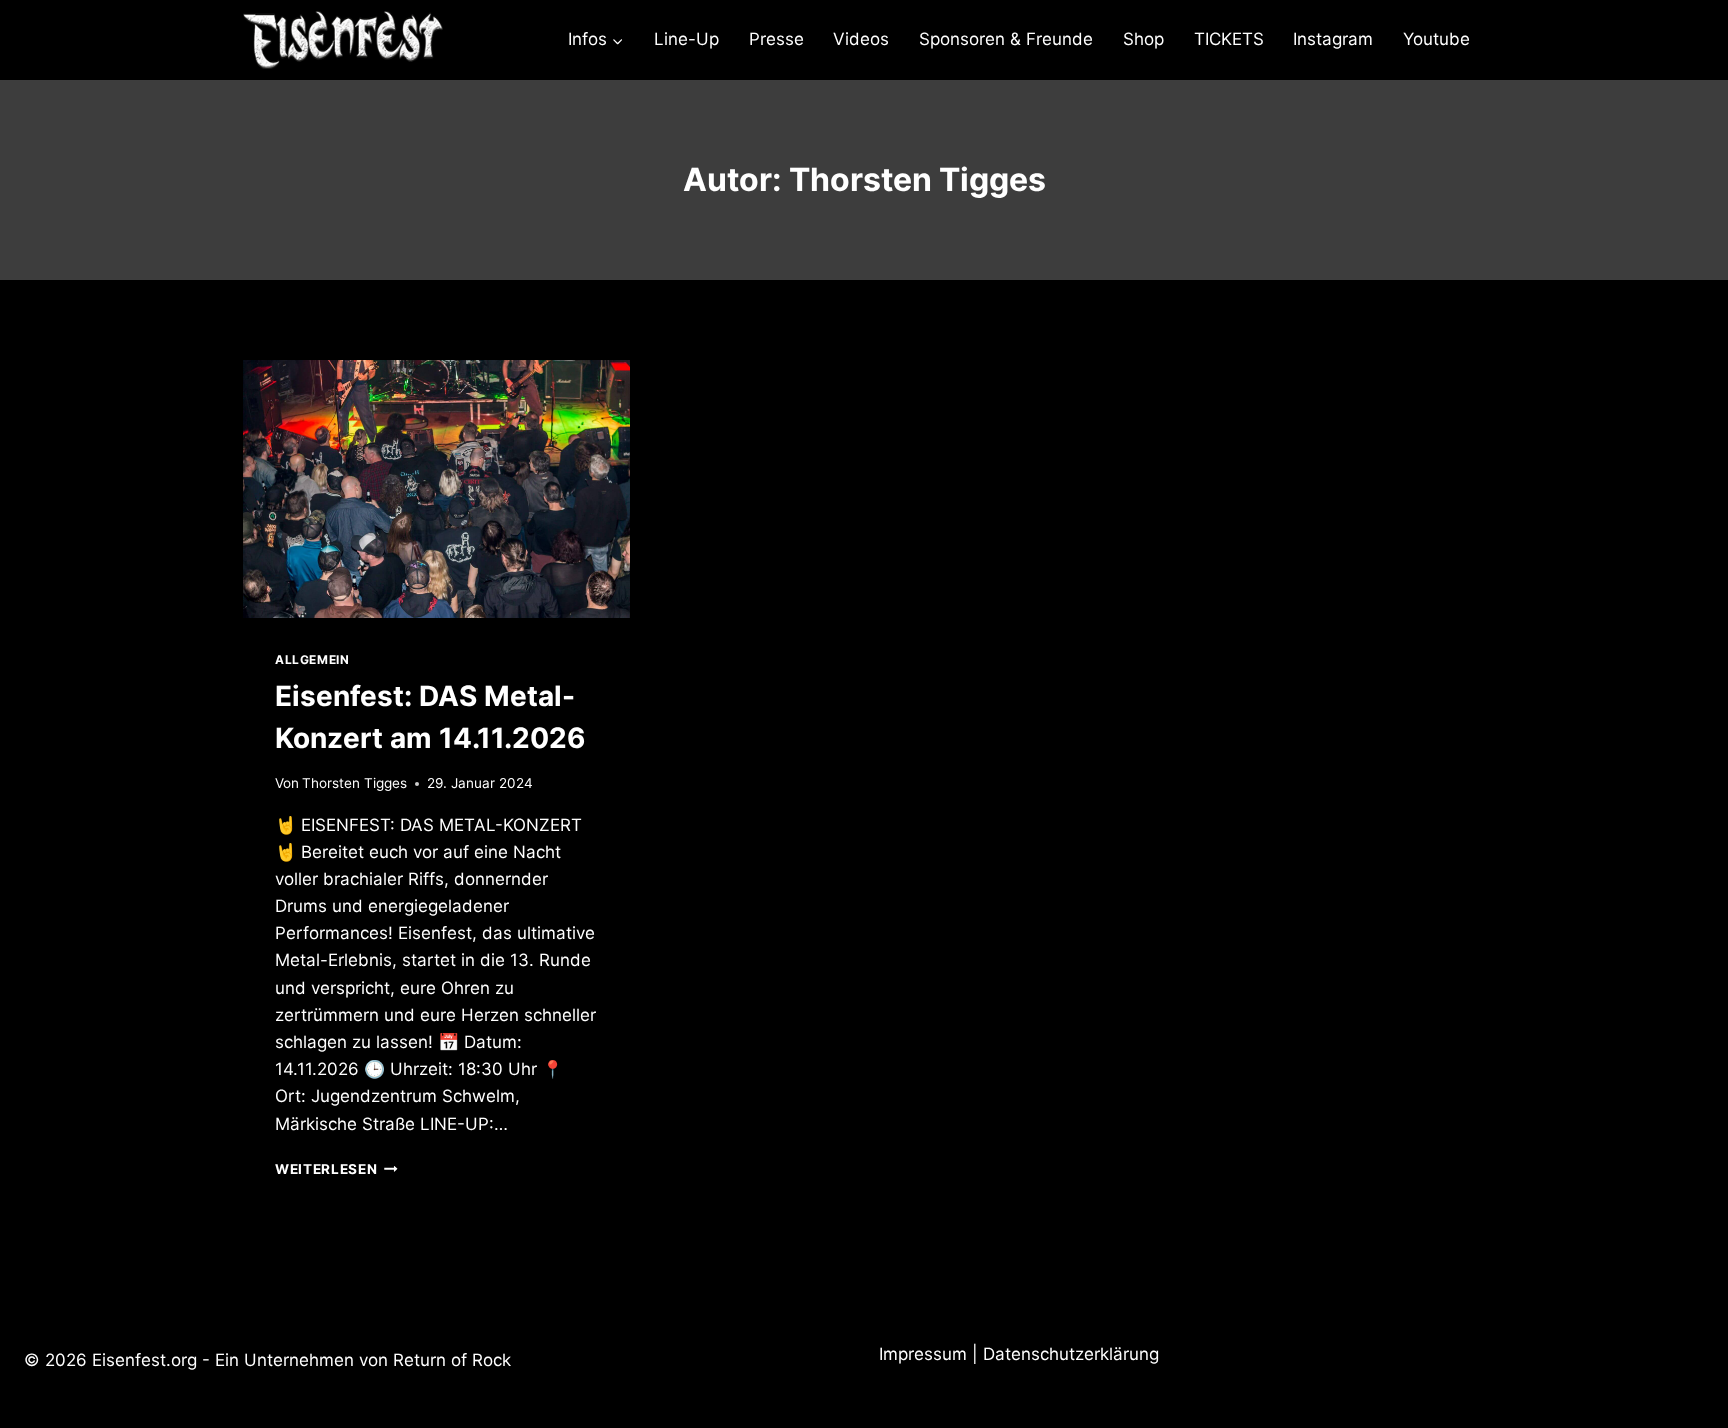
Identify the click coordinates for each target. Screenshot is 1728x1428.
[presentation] (436, 489)
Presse (776, 39)
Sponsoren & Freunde (1006, 39)
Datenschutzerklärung (1071, 1354)
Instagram (1333, 39)
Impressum (923, 1354)
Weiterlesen (336, 1169)
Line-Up (686, 39)
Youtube (1436, 39)
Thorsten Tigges (354, 783)
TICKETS (1229, 39)
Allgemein (312, 659)
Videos (861, 39)
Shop (1143, 39)
